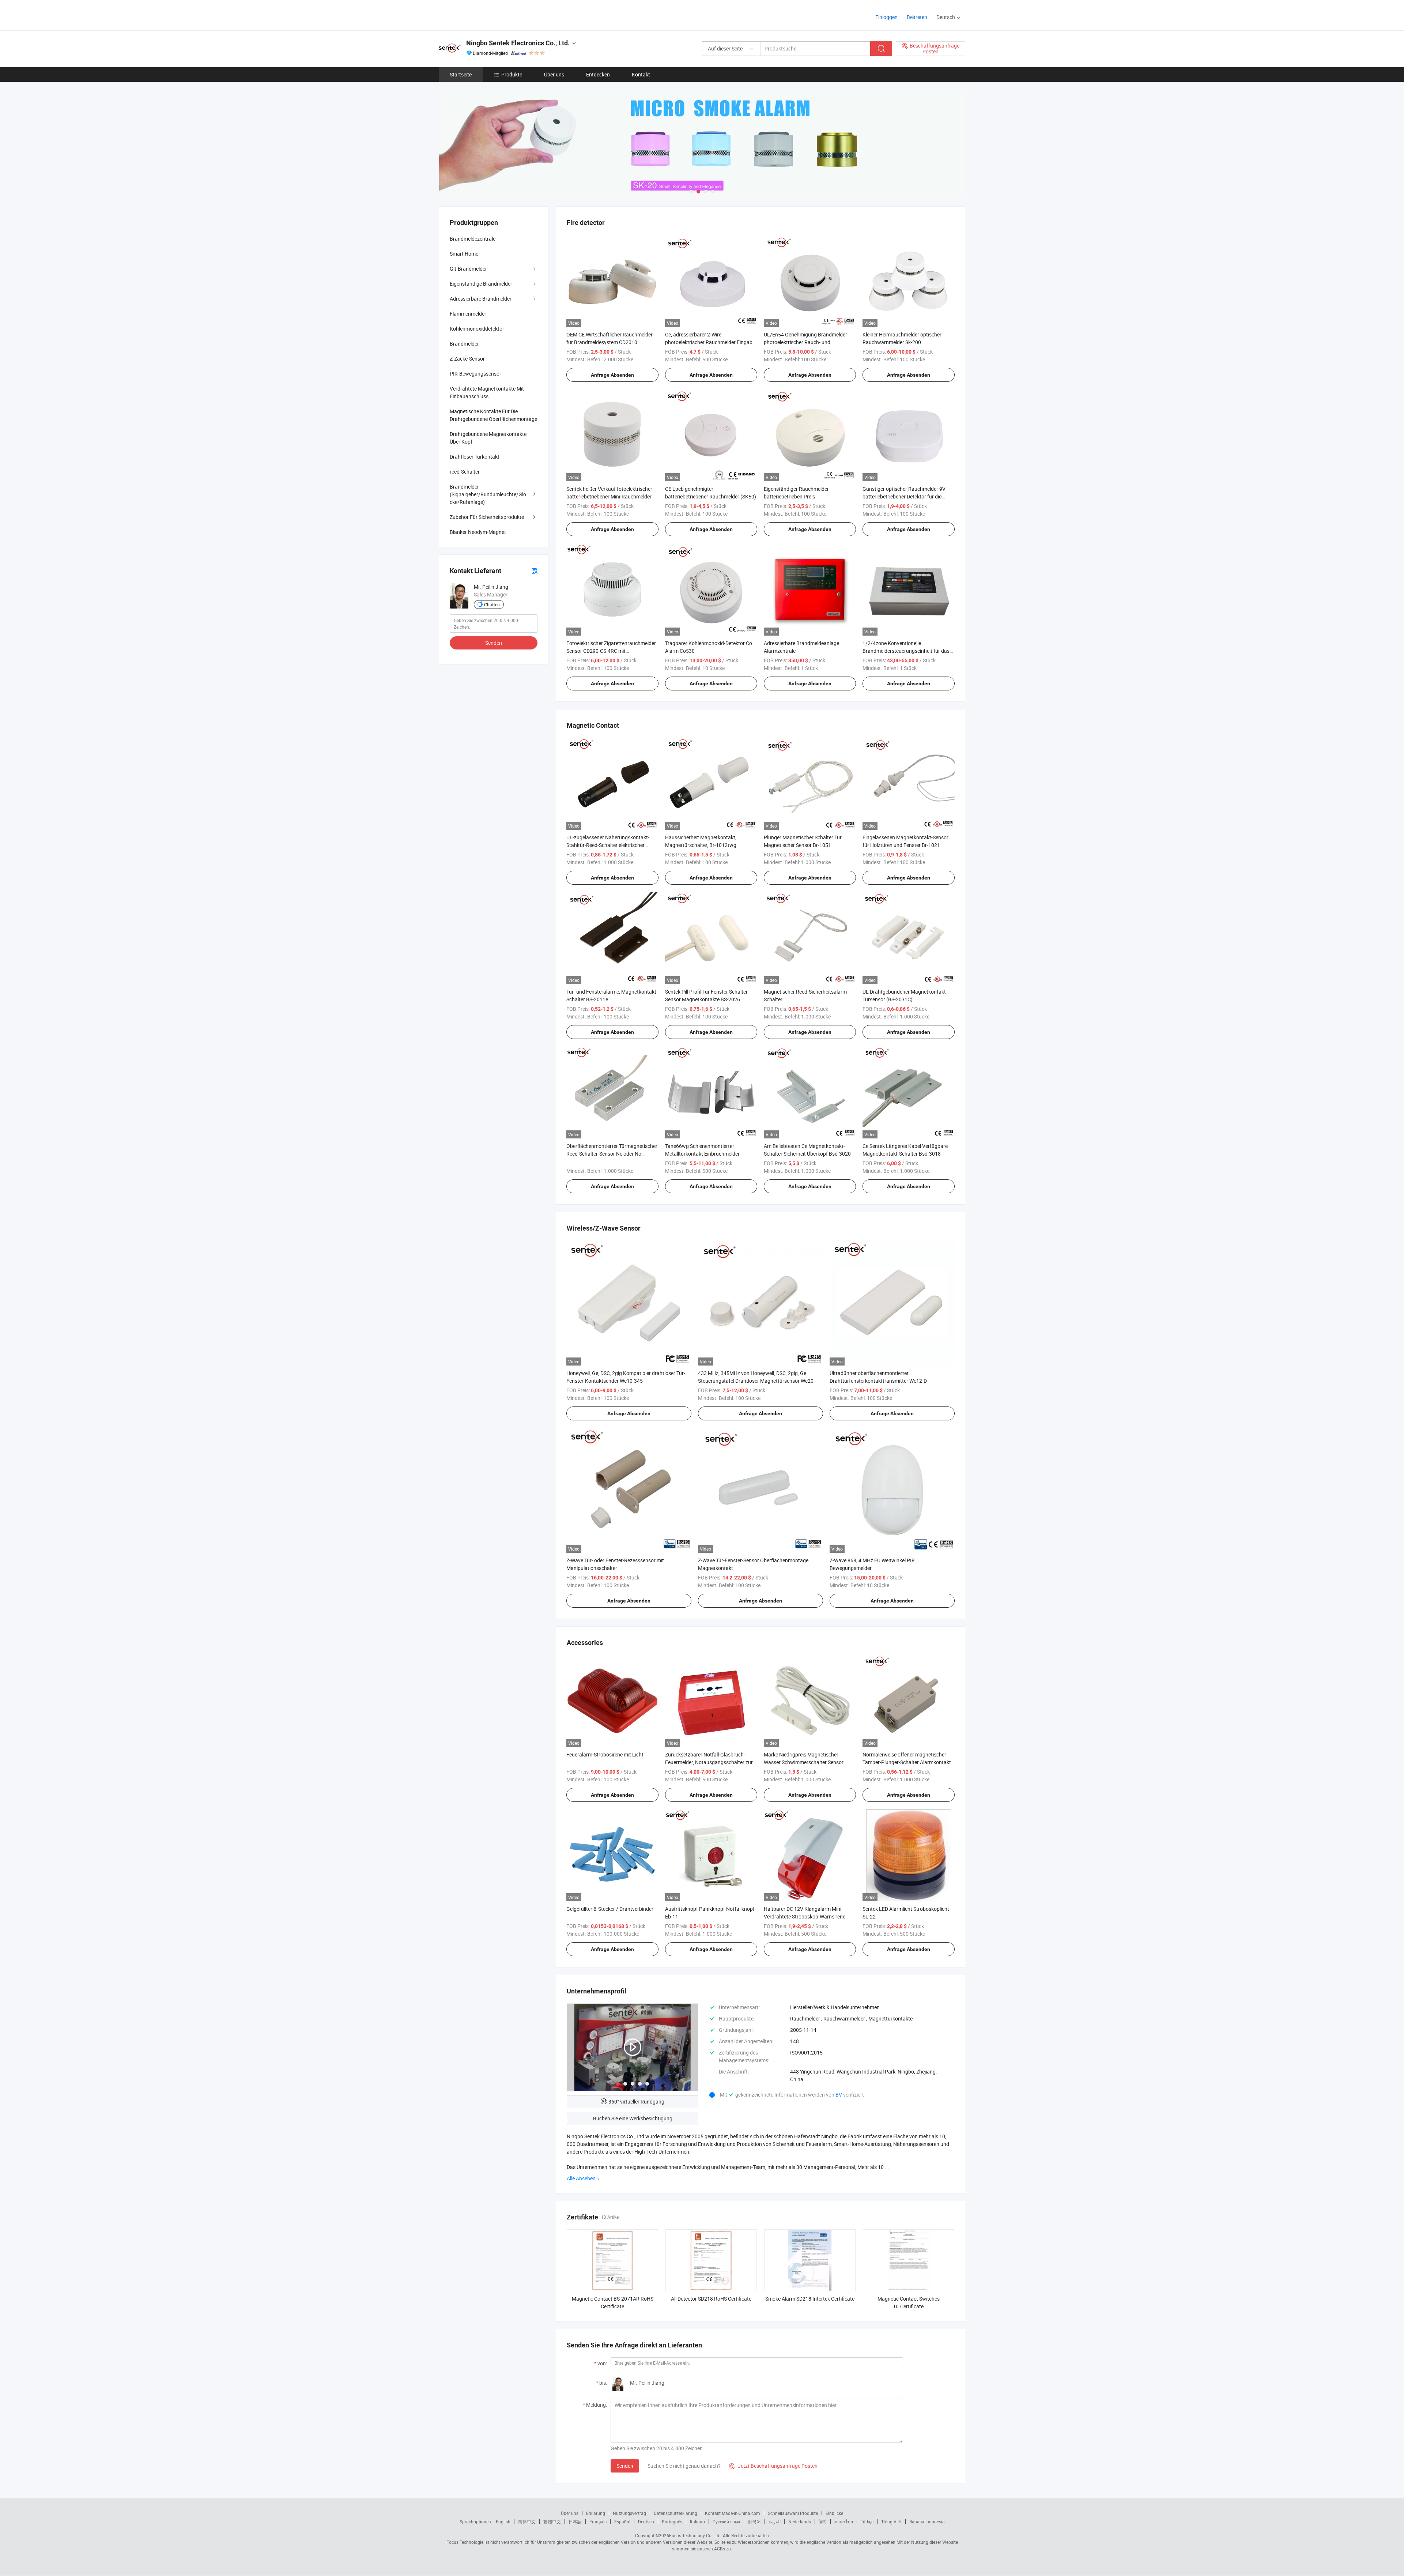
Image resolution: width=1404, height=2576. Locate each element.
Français (598, 2522)
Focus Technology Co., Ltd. (695, 2535)
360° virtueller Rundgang (636, 2102)
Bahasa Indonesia (927, 2522)
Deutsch (646, 2522)
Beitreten (917, 17)
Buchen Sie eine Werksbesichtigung (633, 2118)
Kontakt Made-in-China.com (733, 2513)
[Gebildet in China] (486, 14)
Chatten (492, 605)
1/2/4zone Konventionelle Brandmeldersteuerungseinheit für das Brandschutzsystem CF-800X (906, 651)
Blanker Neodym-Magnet (478, 532)
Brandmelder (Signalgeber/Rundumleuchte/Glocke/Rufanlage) (488, 494)
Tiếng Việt (891, 2522)
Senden (625, 2466)
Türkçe (867, 2522)
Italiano (697, 2522)
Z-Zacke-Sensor (467, 359)
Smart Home (464, 254)
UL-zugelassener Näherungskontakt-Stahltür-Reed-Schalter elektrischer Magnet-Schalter (608, 845)
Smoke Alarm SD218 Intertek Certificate (810, 2299)
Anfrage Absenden (612, 375)
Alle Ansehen (581, 2178)
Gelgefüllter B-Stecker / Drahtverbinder (610, 1909)
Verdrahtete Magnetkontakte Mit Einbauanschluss (487, 392)
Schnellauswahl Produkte (793, 2513)
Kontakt (641, 74)
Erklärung (596, 2513)
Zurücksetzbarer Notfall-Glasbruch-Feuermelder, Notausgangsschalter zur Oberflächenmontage (709, 1762)
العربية (775, 2522)
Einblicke (834, 2513)
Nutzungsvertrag (629, 2513)
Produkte (512, 74)
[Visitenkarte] (535, 571)
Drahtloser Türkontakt (475, 457)
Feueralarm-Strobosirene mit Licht (605, 1754)
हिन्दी (823, 2522)
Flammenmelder (468, 314)
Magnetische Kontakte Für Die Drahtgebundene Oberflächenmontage (493, 415)
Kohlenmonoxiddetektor (477, 329)
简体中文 (527, 2522)
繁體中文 (552, 2522)
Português (672, 2522)
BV (839, 2095)
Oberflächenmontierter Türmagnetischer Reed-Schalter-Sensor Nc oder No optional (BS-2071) (612, 1154)
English (503, 2522)
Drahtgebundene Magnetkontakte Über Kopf (488, 438)
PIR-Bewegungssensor (475, 374)
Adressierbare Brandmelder (481, 299)
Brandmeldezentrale (473, 239)
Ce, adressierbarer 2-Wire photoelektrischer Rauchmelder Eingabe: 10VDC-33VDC (711, 342)
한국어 (754, 2522)
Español (622, 2522)
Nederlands (800, 2522)
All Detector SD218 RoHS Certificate (711, 2299)
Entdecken (598, 74)
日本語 (575, 2522)
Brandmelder (464, 344)
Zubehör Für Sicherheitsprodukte (487, 517)
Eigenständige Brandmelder (481, 284)
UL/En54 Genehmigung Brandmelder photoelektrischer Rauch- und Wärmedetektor (805, 342)
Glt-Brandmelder (468, 269)
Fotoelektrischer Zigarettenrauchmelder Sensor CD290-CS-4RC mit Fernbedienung (611, 651)
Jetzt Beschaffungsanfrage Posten (773, 2466)
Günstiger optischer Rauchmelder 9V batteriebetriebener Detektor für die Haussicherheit (904, 496)
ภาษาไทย (844, 2522)
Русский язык (726, 2522)
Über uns (554, 74)
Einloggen (886, 17)
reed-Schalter (465, 472)
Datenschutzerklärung (675, 2513)
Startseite (461, 74)
